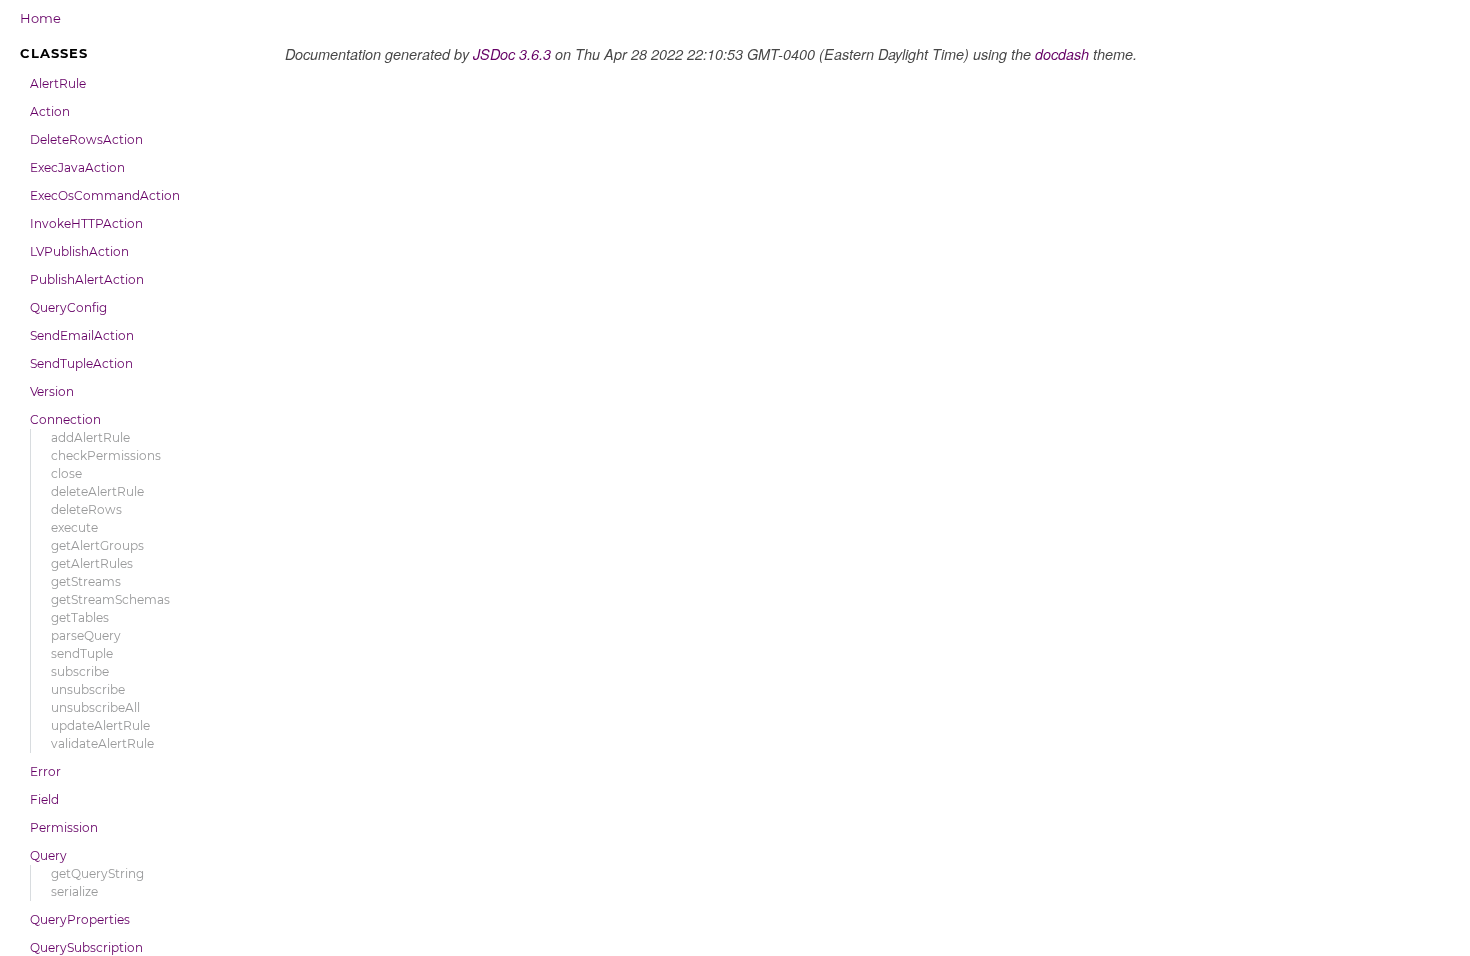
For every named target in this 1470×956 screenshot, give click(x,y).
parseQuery (86, 635)
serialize (74, 891)
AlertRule (58, 83)
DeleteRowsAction (86, 139)
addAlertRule (90, 437)
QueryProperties (80, 919)
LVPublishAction (79, 251)
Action (50, 111)
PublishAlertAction (87, 279)
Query (48, 855)
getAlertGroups (97, 545)
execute (74, 527)
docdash (1062, 54)
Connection (65, 419)
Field (44, 799)
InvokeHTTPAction (86, 223)
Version (52, 391)
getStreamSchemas (110, 599)
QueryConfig (68, 307)
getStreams (86, 581)
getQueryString (97, 873)
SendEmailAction (82, 335)
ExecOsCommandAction (105, 195)
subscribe (80, 671)
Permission (64, 827)
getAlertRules (92, 563)
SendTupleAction (81, 363)
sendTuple (82, 653)
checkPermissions (106, 455)
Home (40, 18)
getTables (80, 617)
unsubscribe (88, 689)
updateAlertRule (100, 725)
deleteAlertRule (97, 491)
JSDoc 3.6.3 (512, 54)
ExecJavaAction (77, 167)
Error (45, 771)
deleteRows (86, 509)
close (66, 473)
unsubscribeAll (95, 707)
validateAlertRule (102, 743)
